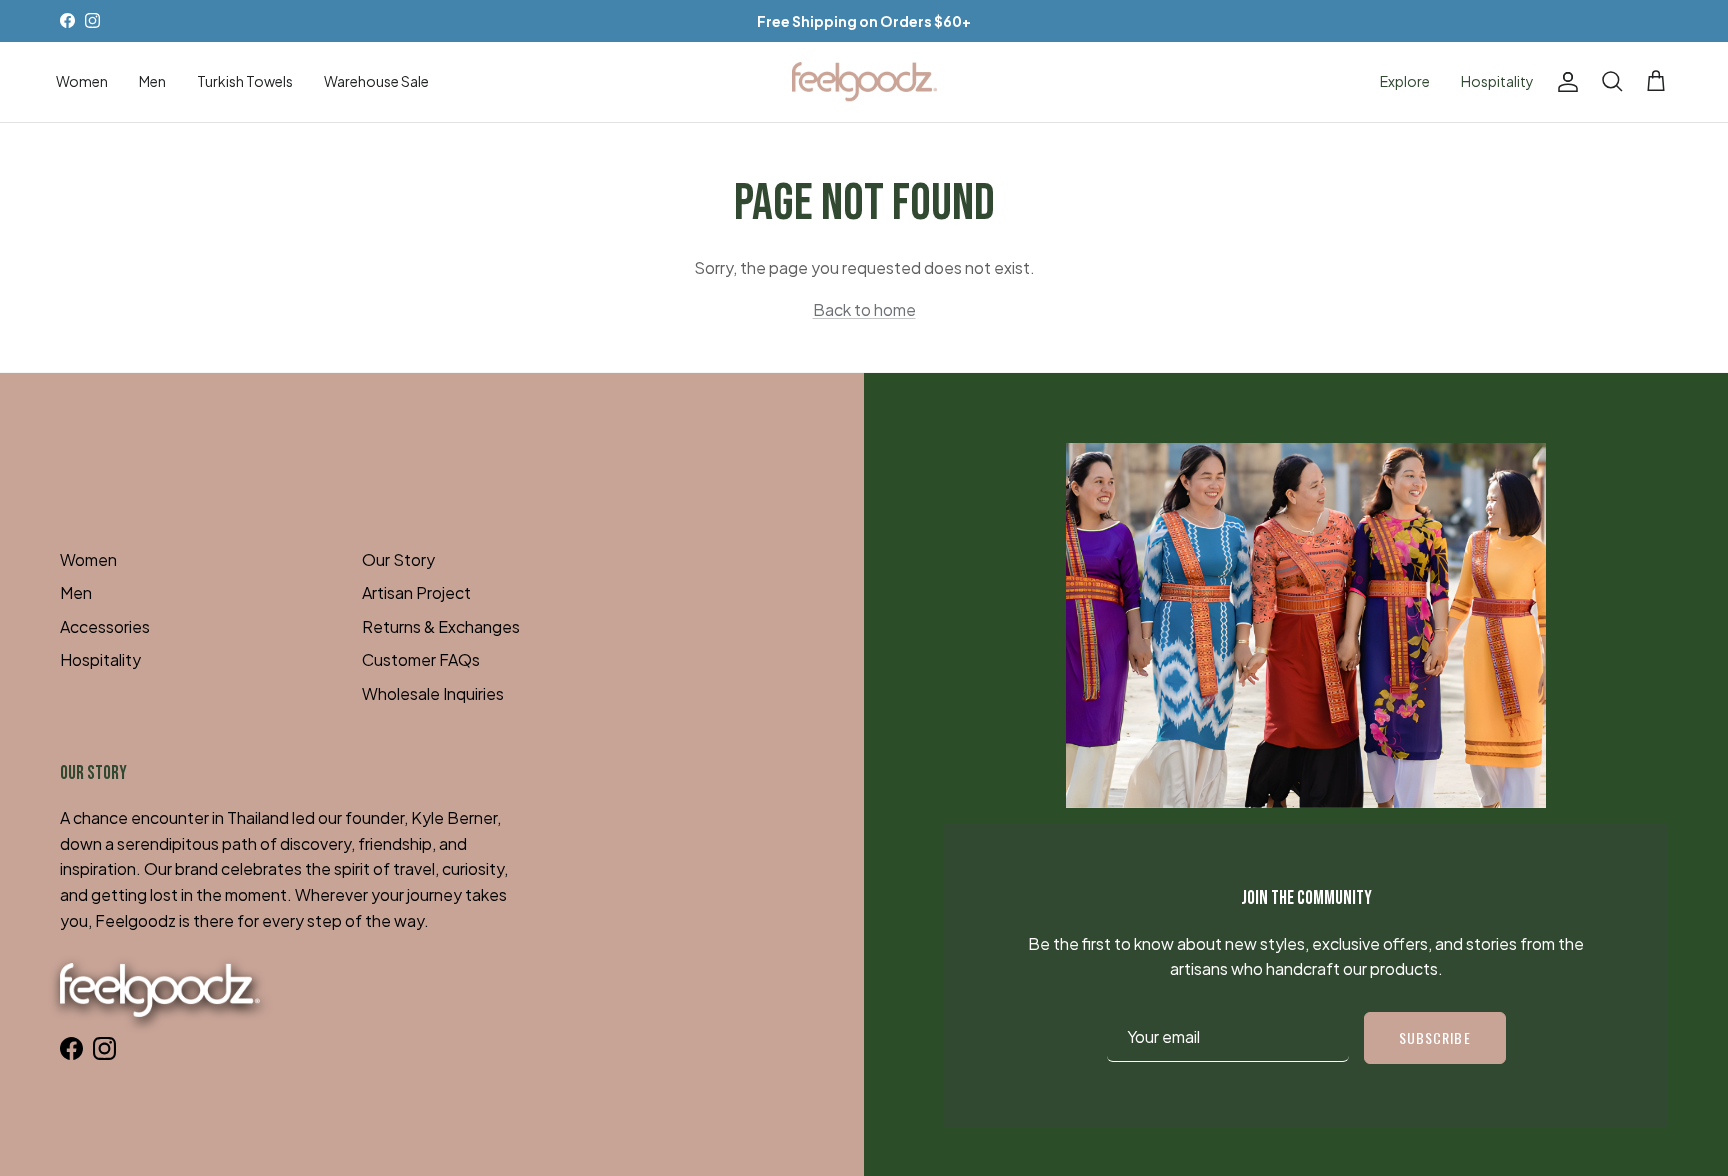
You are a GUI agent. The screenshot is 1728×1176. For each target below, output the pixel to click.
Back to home (864, 309)
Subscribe (1435, 1037)
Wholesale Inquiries (433, 693)
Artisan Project (416, 592)
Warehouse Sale (376, 81)
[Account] (1564, 82)
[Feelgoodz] (864, 82)
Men (152, 81)
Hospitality (1497, 81)
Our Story (398, 559)
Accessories (105, 626)
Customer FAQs (421, 659)
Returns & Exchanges (441, 626)
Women (82, 81)
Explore (1405, 81)
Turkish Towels (245, 81)
